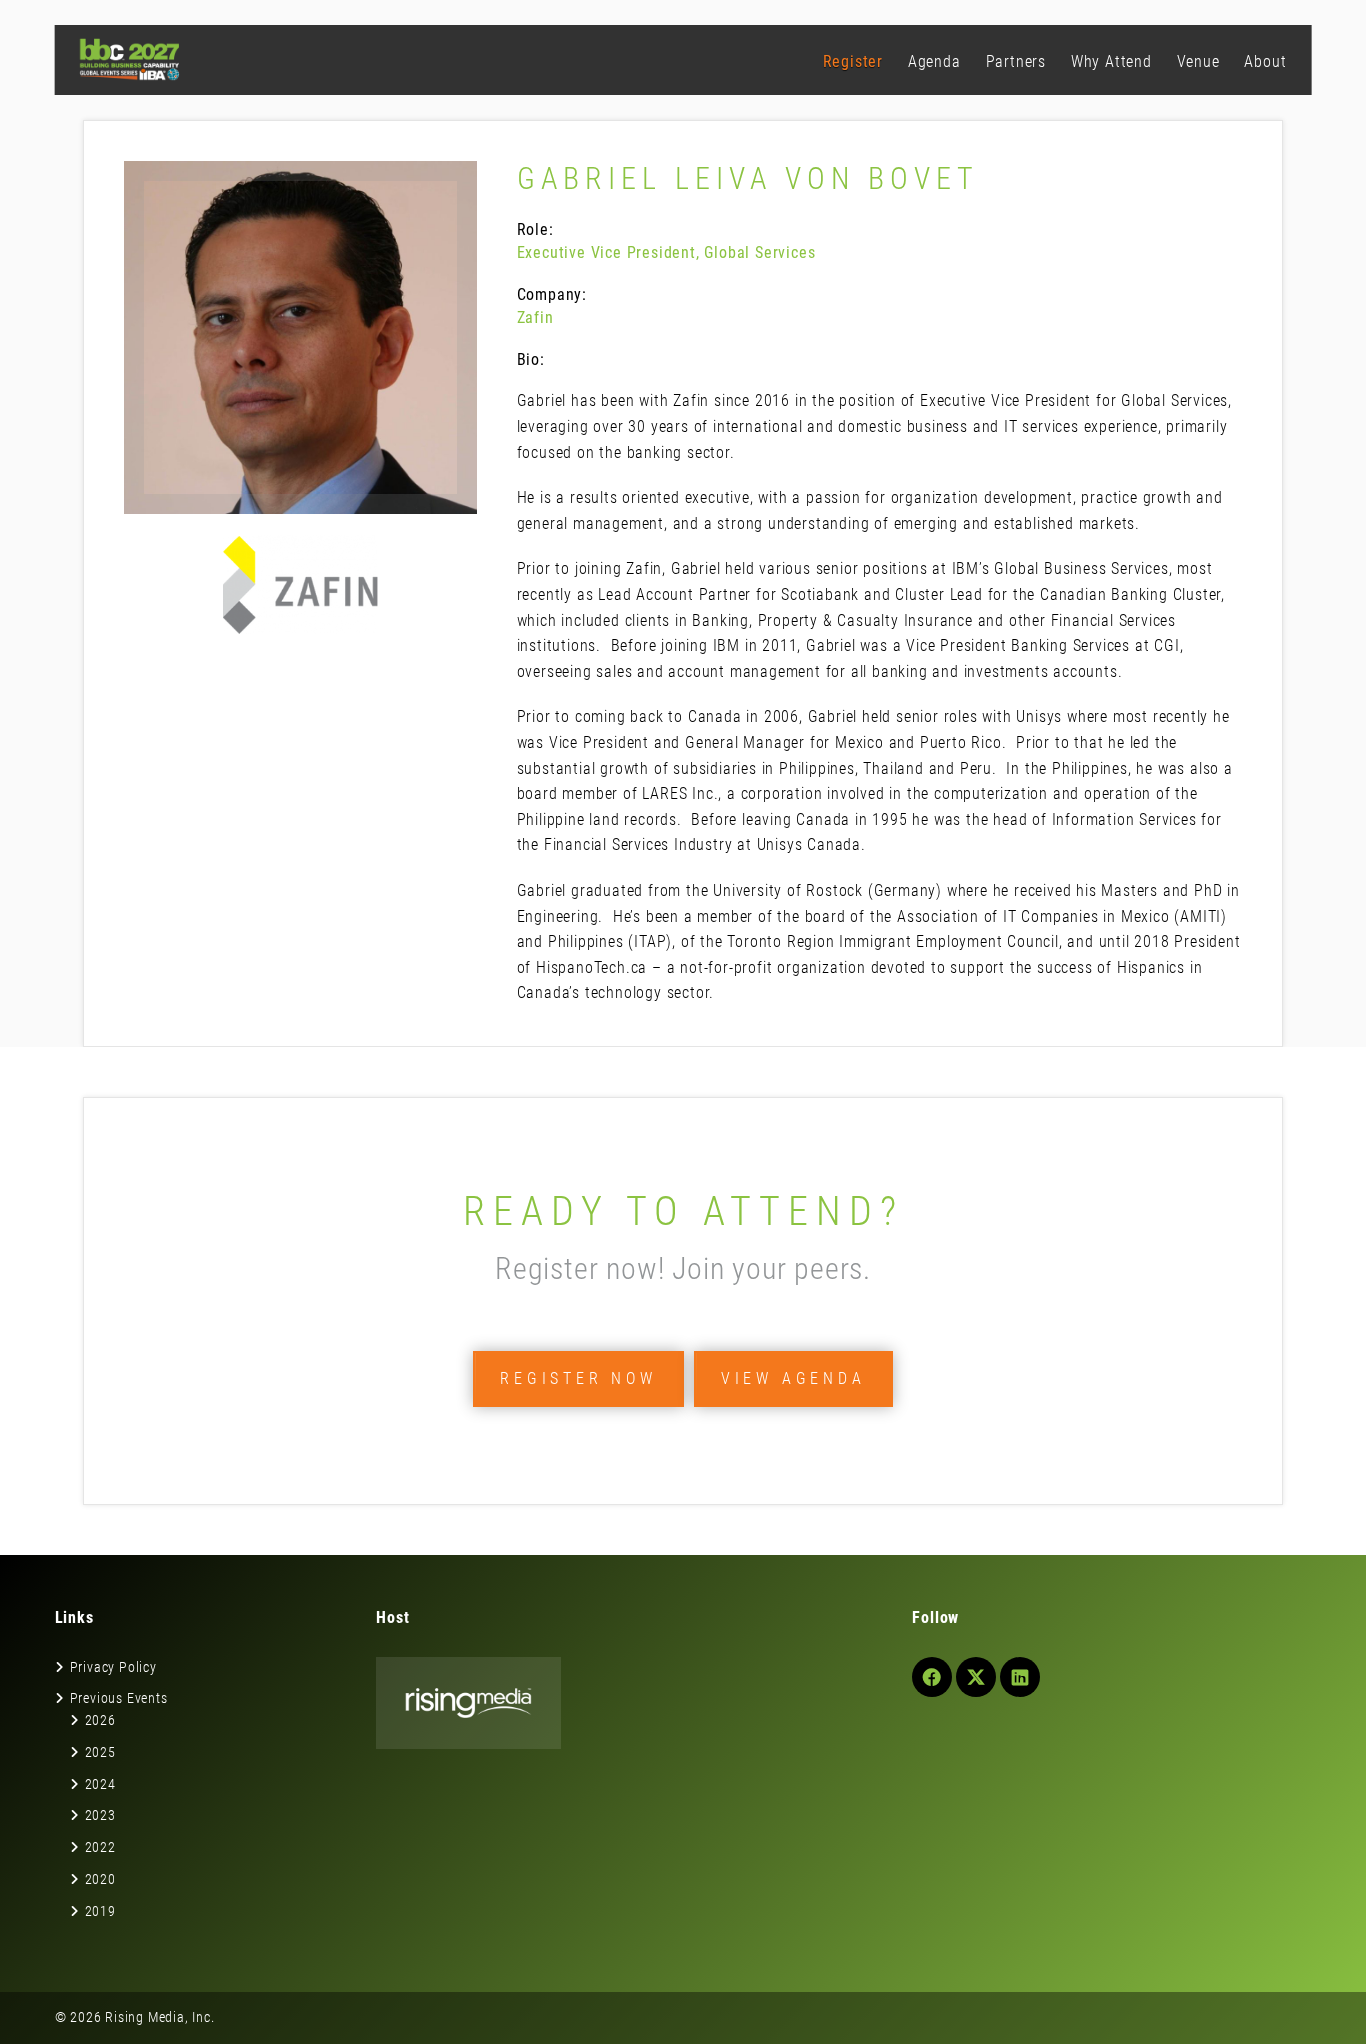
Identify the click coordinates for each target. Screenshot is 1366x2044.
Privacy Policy (113, 1667)
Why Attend (1111, 61)
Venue (1198, 61)
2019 (100, 1911)
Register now (578, 1378)
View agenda (793, 1378)
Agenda (934, 61)
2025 (100, 1752)
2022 (100, 1847)
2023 (100, 1815)
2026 (100, 1720)
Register (853, 61)
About (1265, 61)
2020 (100, 1879)
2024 (100, 1784)
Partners (1016, 61)
